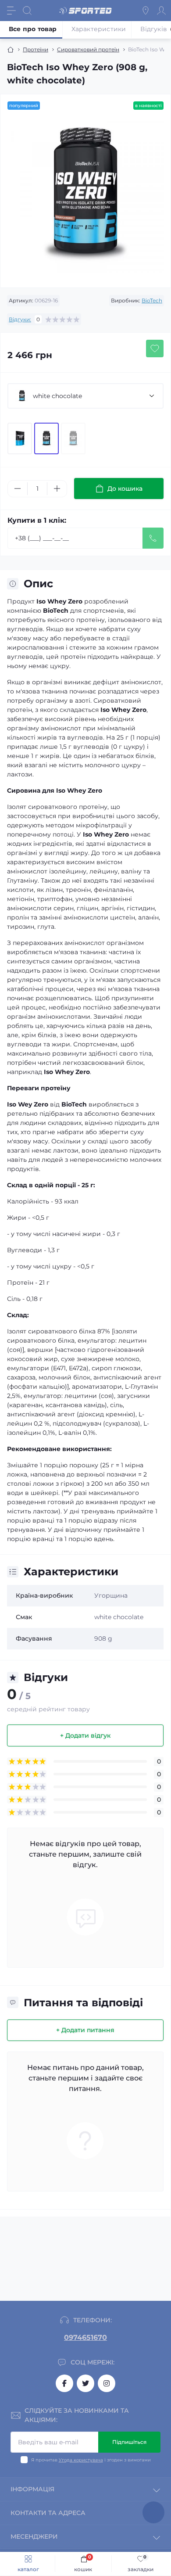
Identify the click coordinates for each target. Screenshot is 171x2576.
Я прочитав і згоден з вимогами (91, 2460)
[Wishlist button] (155, 348)
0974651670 (85, 2337)
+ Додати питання (85, 2030)
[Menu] (11, 11)
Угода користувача (81, 2460)
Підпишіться (129, 2442)
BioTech (152, 300)
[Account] (161, 11)
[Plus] (57, 489)
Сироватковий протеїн (88, 49)
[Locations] (146, 11)
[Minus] (18, 489)
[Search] (27, 11)
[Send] (153, 538)
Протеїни (36, 49)
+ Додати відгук (85, 1735)
